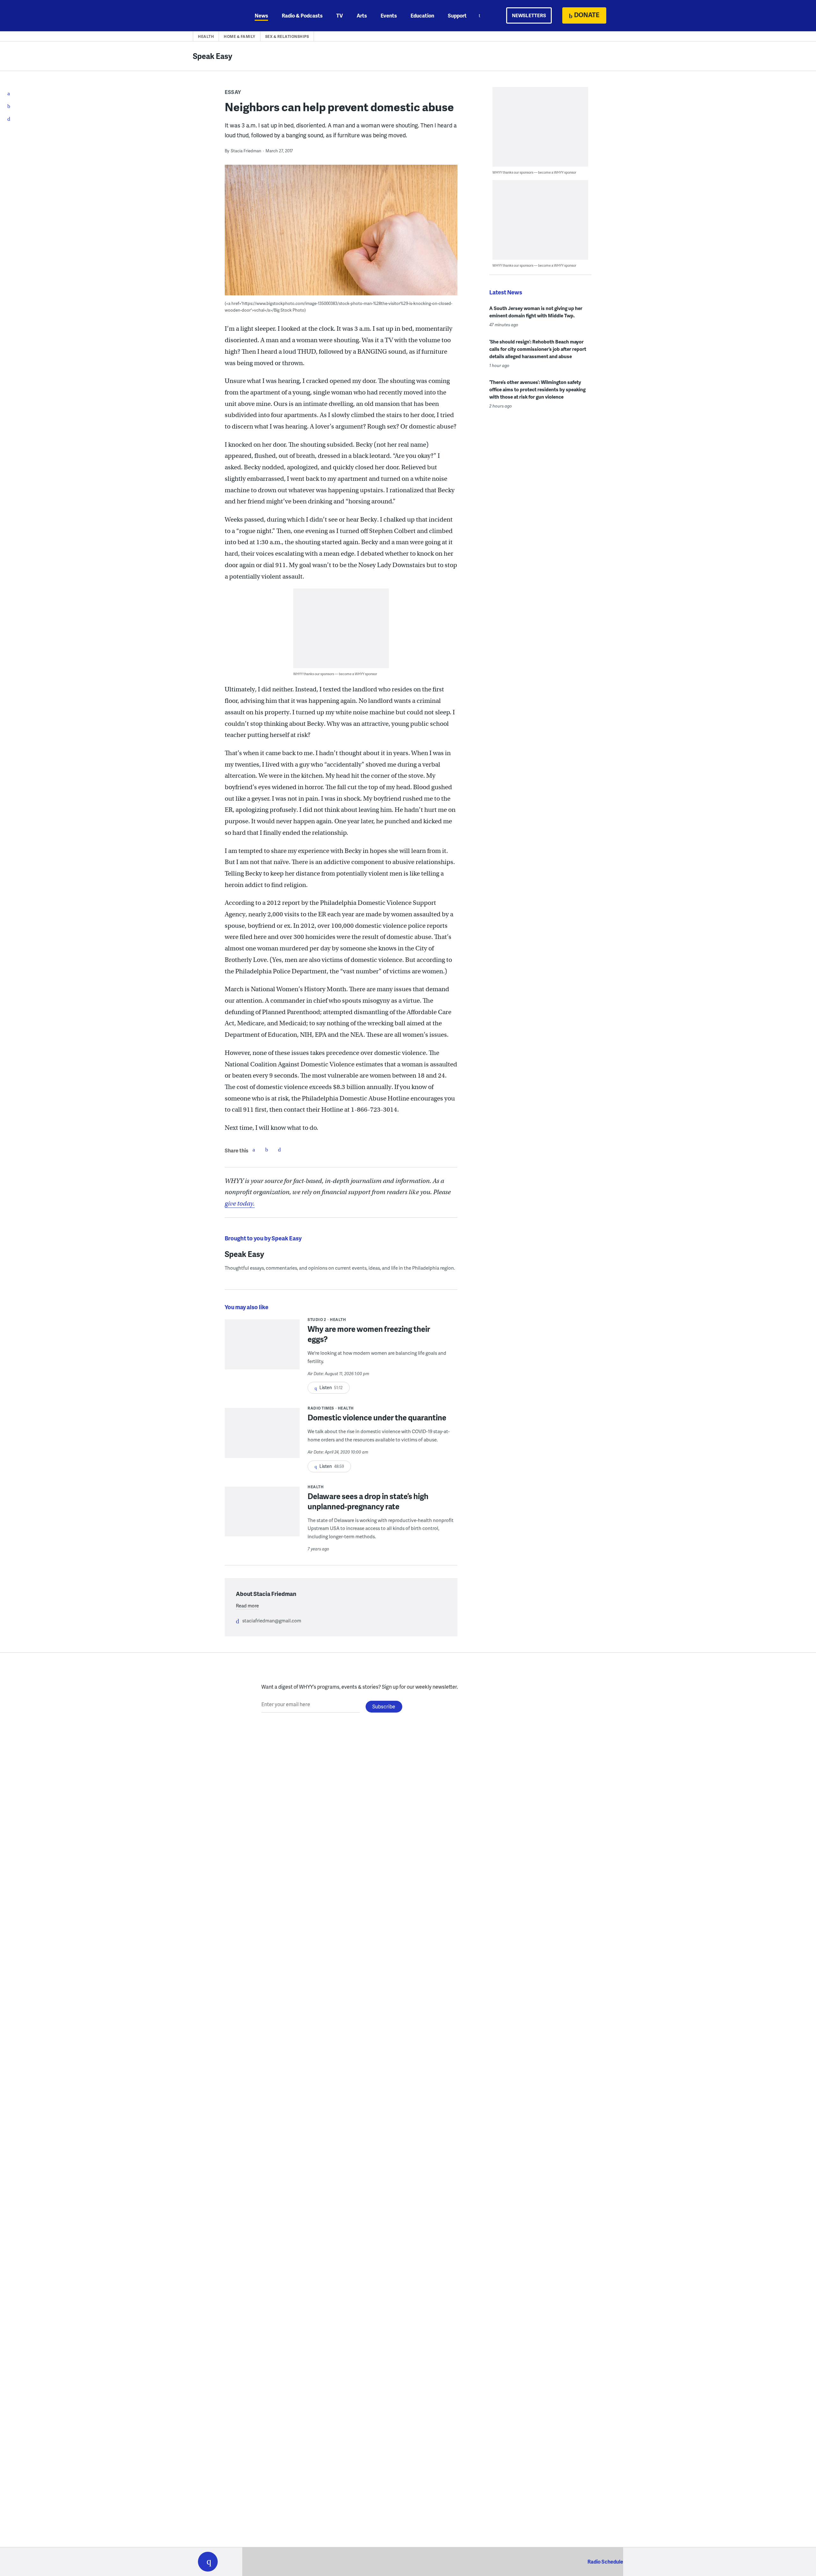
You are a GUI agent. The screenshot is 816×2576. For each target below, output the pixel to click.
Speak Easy (213, 56)
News (261, 15)
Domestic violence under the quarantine (377, 1417)
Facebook (254, 1150)
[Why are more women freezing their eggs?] (262, 1349)
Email (279, 1150)
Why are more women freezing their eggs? (369, 1334)
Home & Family (240, 36)
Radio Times (321, 1408)
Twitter (266, 1150)
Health (206, 36)
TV (340, 15)
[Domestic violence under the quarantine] (262, 1437)
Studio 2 (317, 1320)
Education (422, 15)
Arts (362, 15)
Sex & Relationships (287, 36)
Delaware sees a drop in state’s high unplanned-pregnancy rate (368, 1501)
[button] (208, 2562)
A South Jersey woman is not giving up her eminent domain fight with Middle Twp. (536, 312)
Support (457, 15)
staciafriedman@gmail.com (272, 1620)
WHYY (216, 16)
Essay (233, 92)
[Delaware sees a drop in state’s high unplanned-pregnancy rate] (262, 1516)
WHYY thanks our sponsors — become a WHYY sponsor (335, 674)
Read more (247, 1605)
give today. (240, 1204)
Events (389, 15)
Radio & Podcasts (302, 15)
